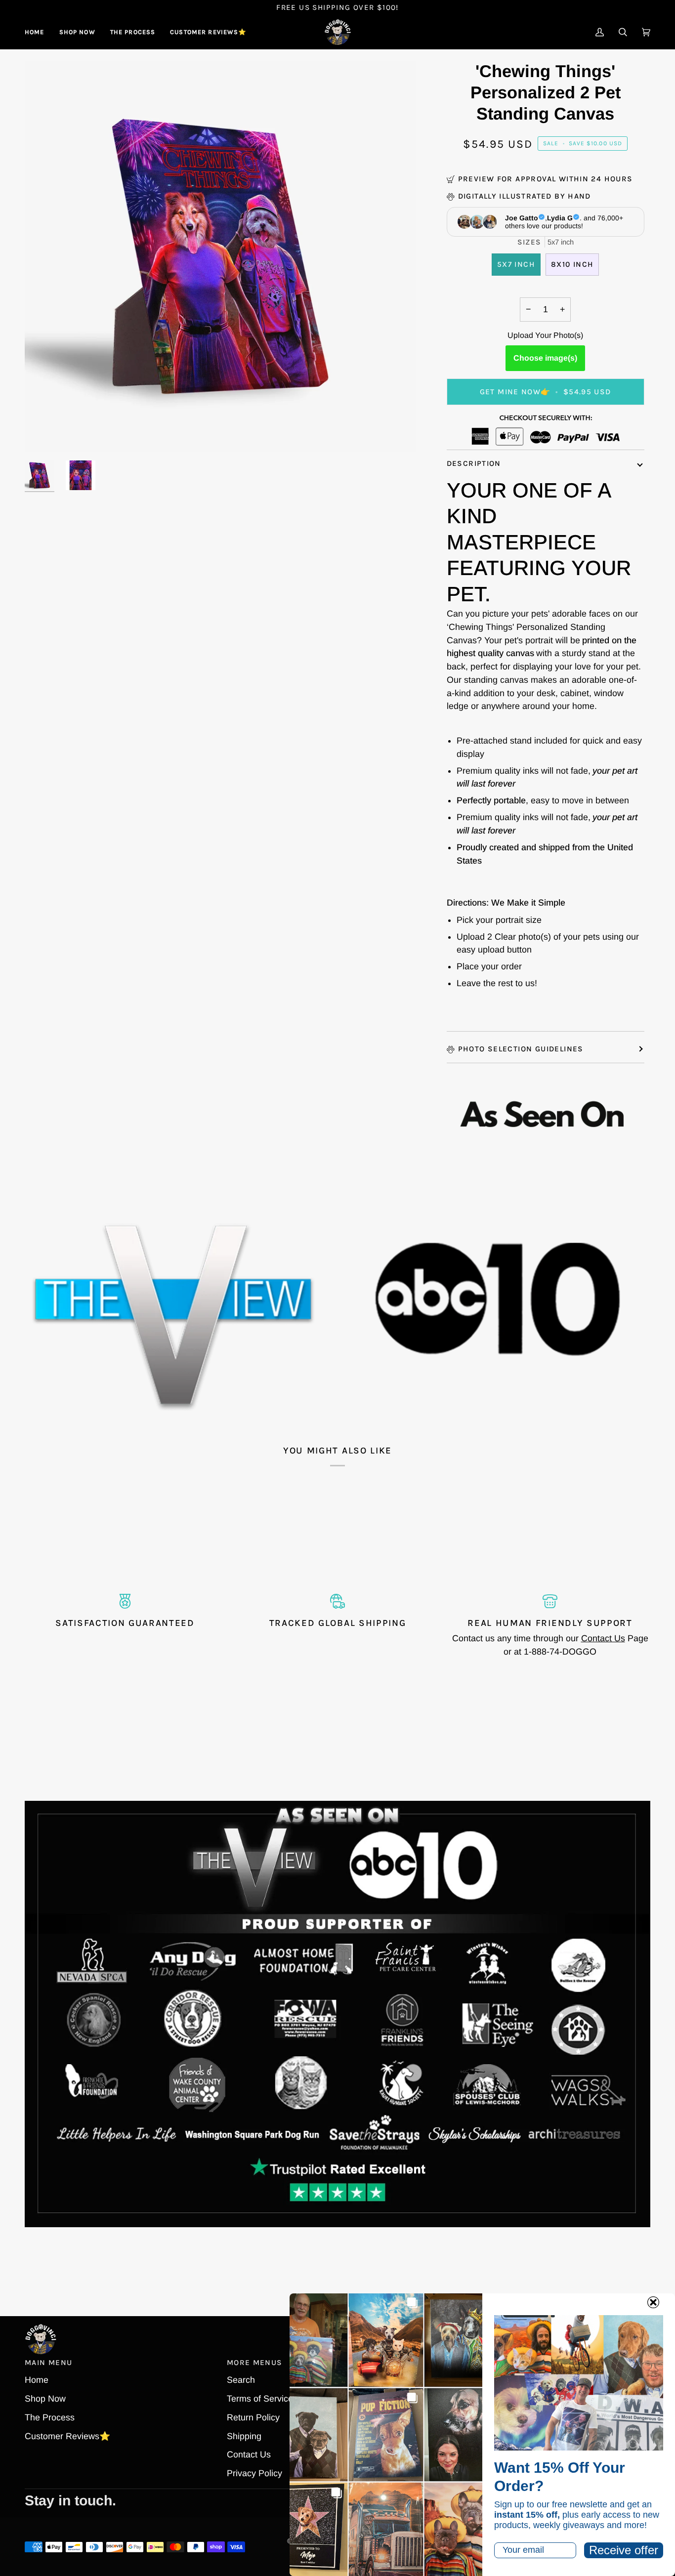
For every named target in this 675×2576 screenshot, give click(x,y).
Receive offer (624, 2550)
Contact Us (603, 1638)
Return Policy (253, 2417)
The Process (50, 2417)
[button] (77, 32)
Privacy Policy (254, 2473)
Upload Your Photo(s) (545, 335)
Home (37, 2380)
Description (474, 463)
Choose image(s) (545, 358)
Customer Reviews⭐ (67, 2436)
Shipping (244, 2436)
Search (241, 2380)
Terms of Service (260, 2399)
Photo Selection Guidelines (521, 1049)
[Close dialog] (653, 2302)
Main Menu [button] (48, 2363)
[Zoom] (43, 433)
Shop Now (45, 2399)
